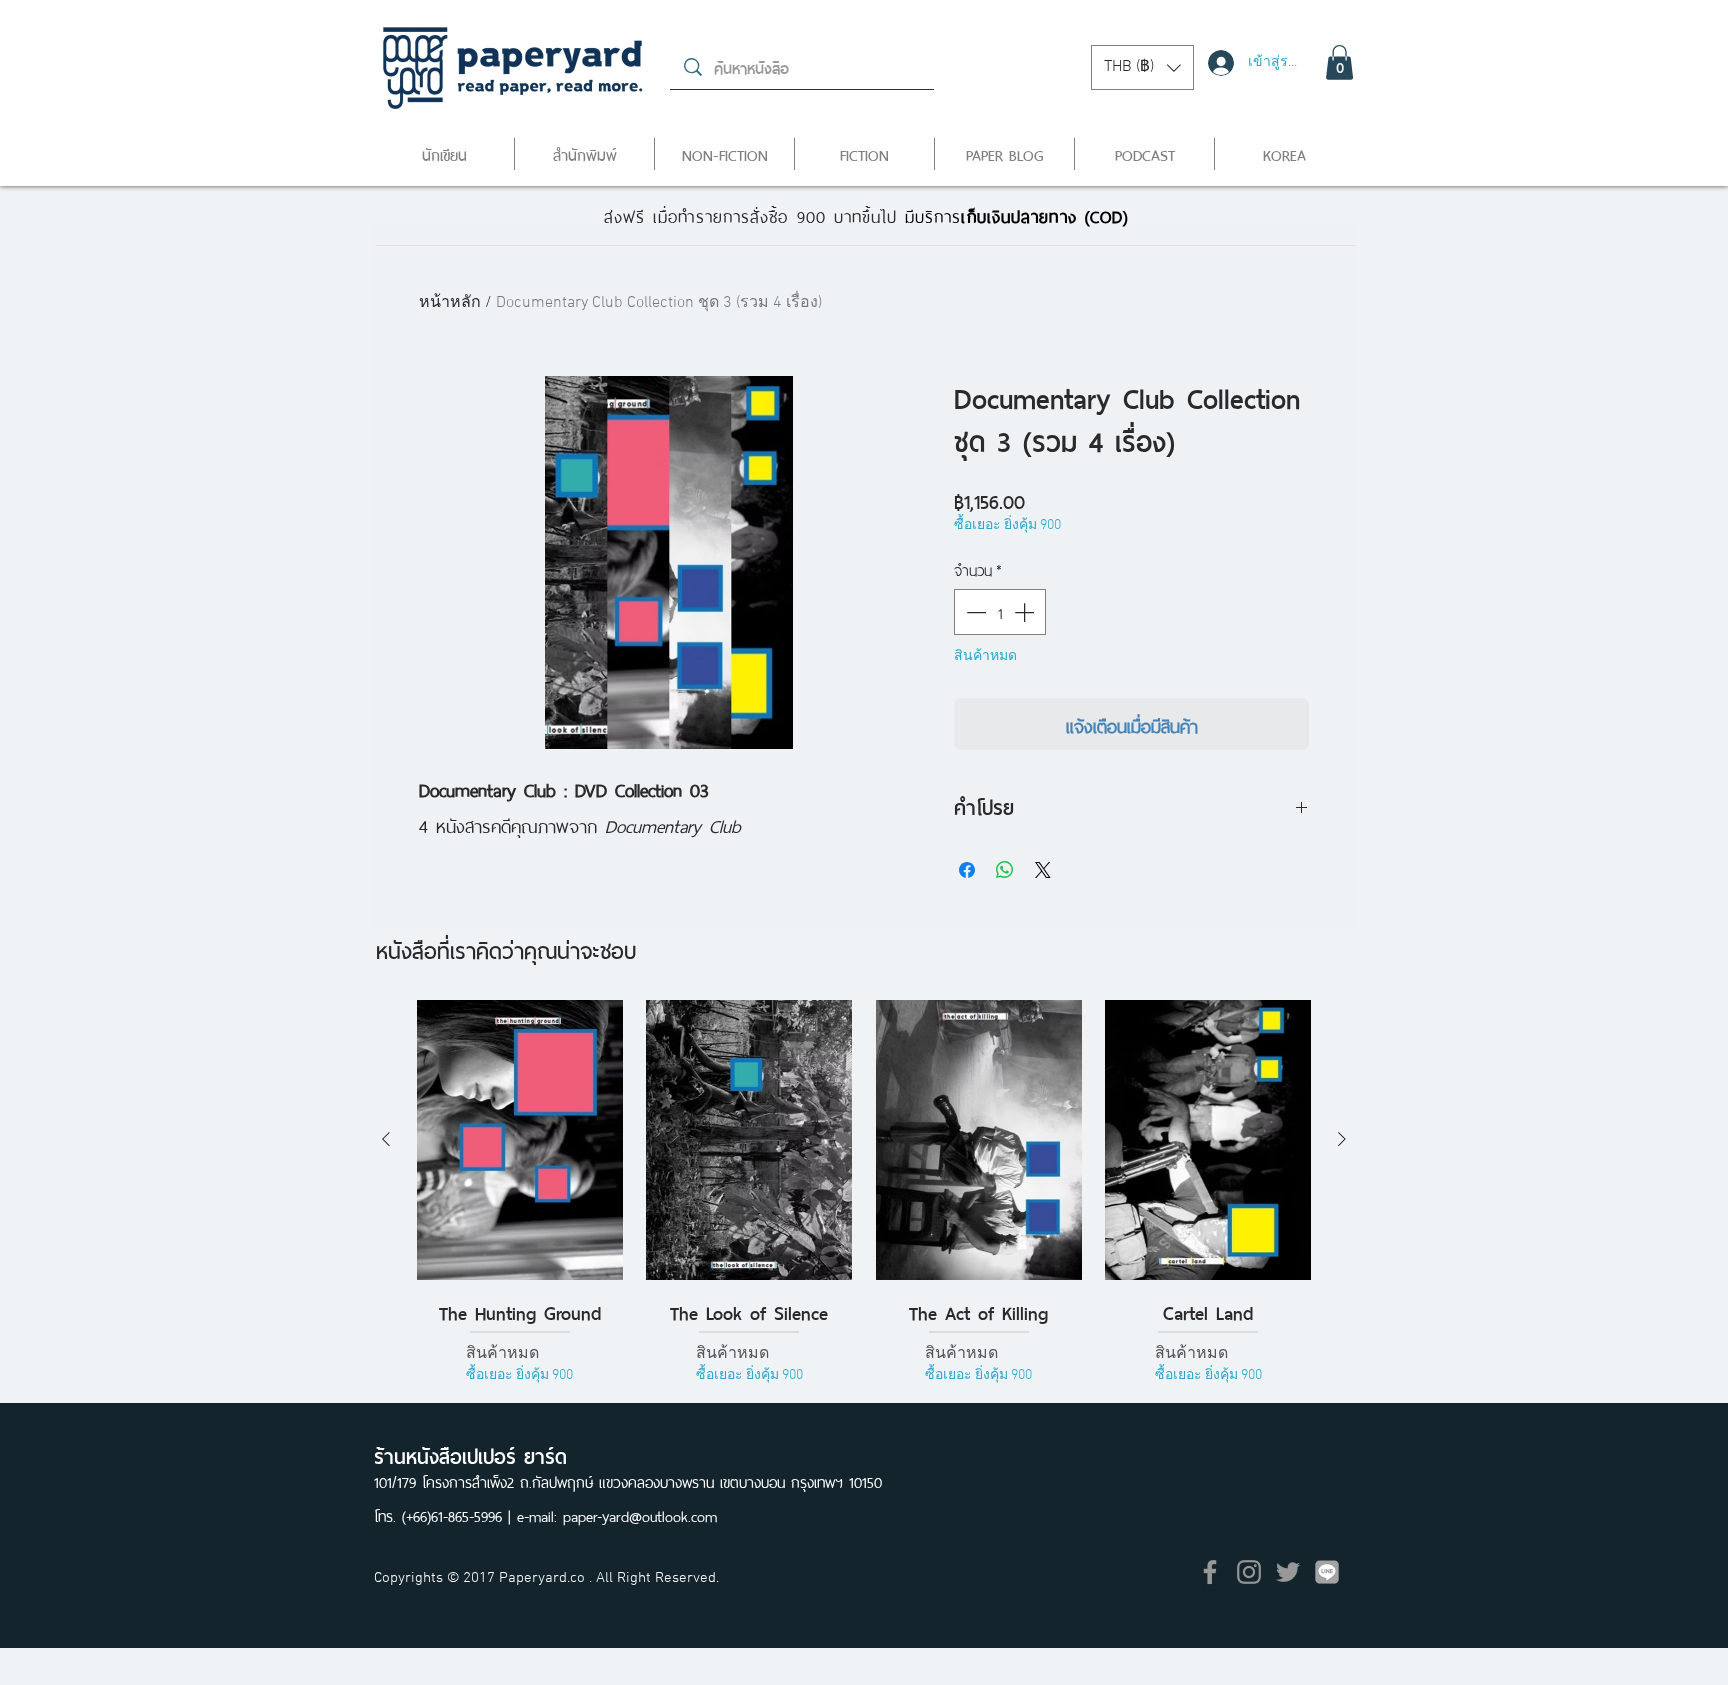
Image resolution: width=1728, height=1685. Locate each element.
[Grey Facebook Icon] (1210, 1572)
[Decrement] (974, 612)
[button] (1142, 67)
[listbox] (1142, 67)
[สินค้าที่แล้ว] (386, 1139)
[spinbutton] (1000, 612)
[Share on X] (1043, 870)
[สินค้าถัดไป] (1342, 1139)
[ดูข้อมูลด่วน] (520, 1139)
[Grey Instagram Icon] (1249, 1572)
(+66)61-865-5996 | (459, 1514)
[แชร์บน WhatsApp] (1005, 870)
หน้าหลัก (450, 303)
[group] (864, 1207)
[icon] (1327, 1572)
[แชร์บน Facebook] (967, 870)
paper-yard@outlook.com (640, 1514)
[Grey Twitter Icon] (1288, 1572)
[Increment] (1026, 612)
